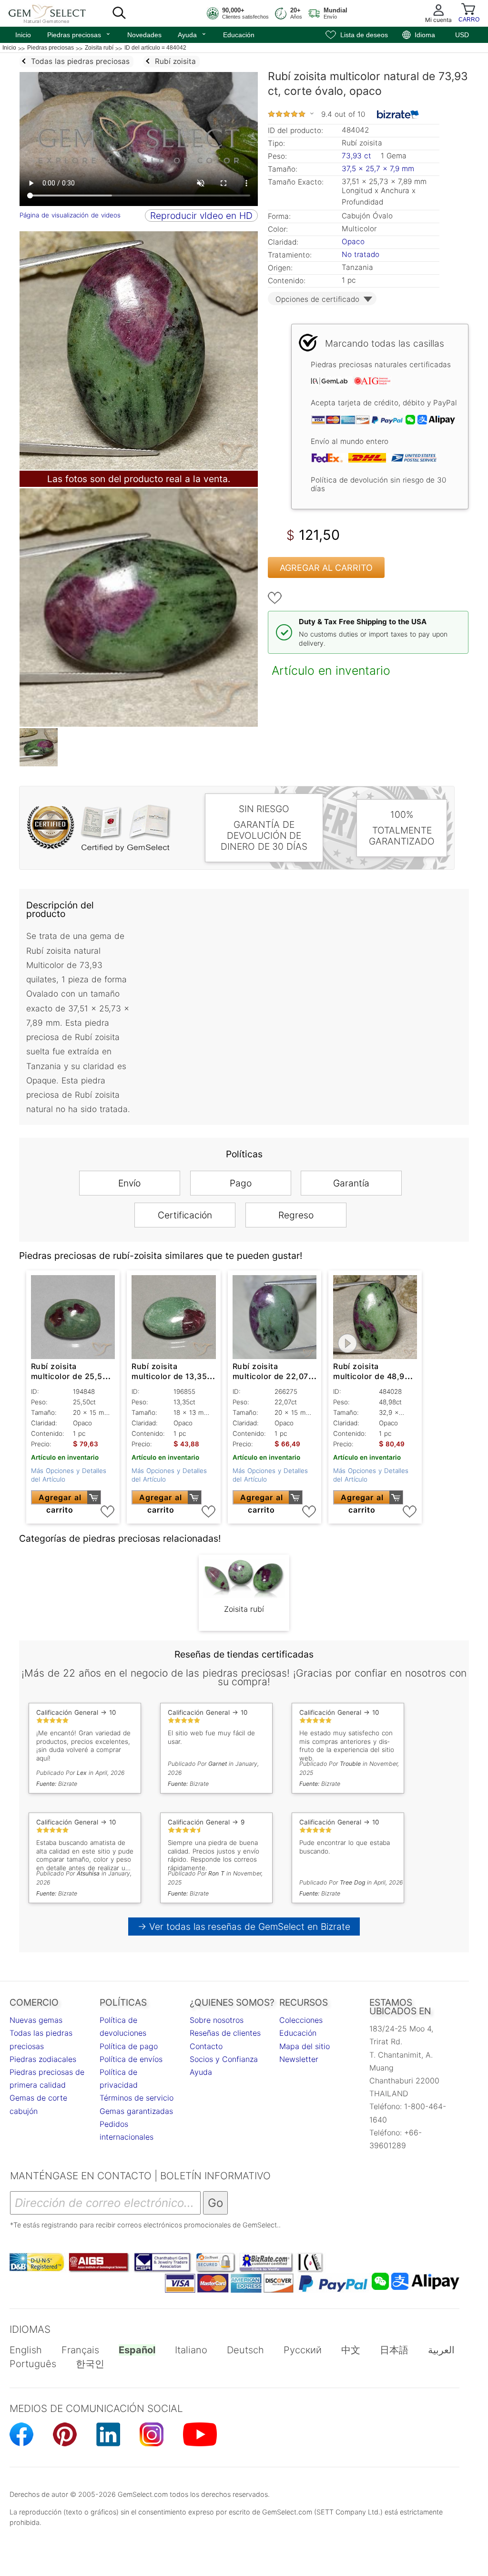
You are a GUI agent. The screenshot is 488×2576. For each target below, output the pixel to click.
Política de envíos (131, 2059)
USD (462, 35)
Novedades (144, 35)
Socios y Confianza (224, 2059)
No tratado (361, 254)
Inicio (23, 35)
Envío (129, 1183)
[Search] (119, 13)
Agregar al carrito (326, 568)
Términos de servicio (137, 2098)
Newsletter (299, 2059)
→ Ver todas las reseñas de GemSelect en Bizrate (244, 1927)
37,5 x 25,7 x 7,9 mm (378, 169)
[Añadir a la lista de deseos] (275, 598)
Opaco (353, 242)
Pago (241, 1183)
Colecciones (301, 2020)
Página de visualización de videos (70, 215)
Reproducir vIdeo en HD (201, 216)
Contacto (206, 2046)
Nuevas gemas (36, 2020)
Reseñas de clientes (225, 2033)
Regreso (296, 1215)
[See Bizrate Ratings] (398, 114)
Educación (239, 35)
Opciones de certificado (317, 299)
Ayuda (192, 34)
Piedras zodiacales (43, 2059)
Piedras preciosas (79, 34)
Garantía (351, 1183)
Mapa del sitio (305, 2046)
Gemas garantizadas (136, 2111)
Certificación (185, 1215)
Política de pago (129, 2046)
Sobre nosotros (217, 2020)
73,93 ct (358, 156)
